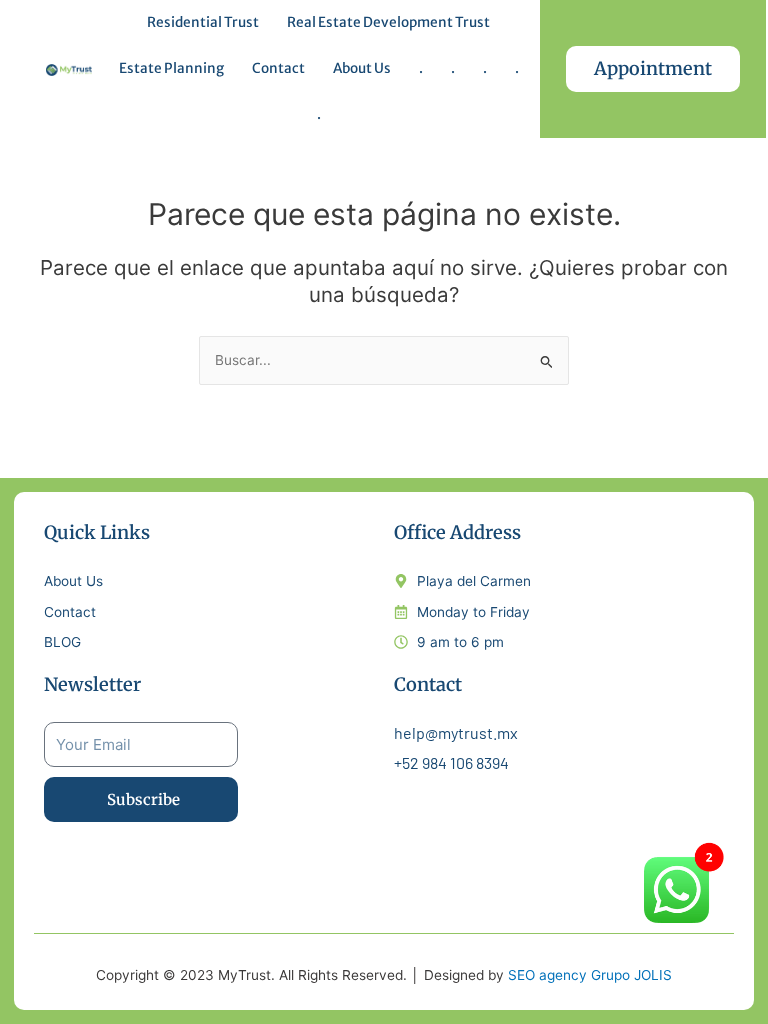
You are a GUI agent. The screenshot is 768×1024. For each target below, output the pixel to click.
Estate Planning (171, 68)
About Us (362, 68)
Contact (278, 68)
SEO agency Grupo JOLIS (590, 975)
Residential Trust (203, 22)
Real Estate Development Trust (388, 22)
